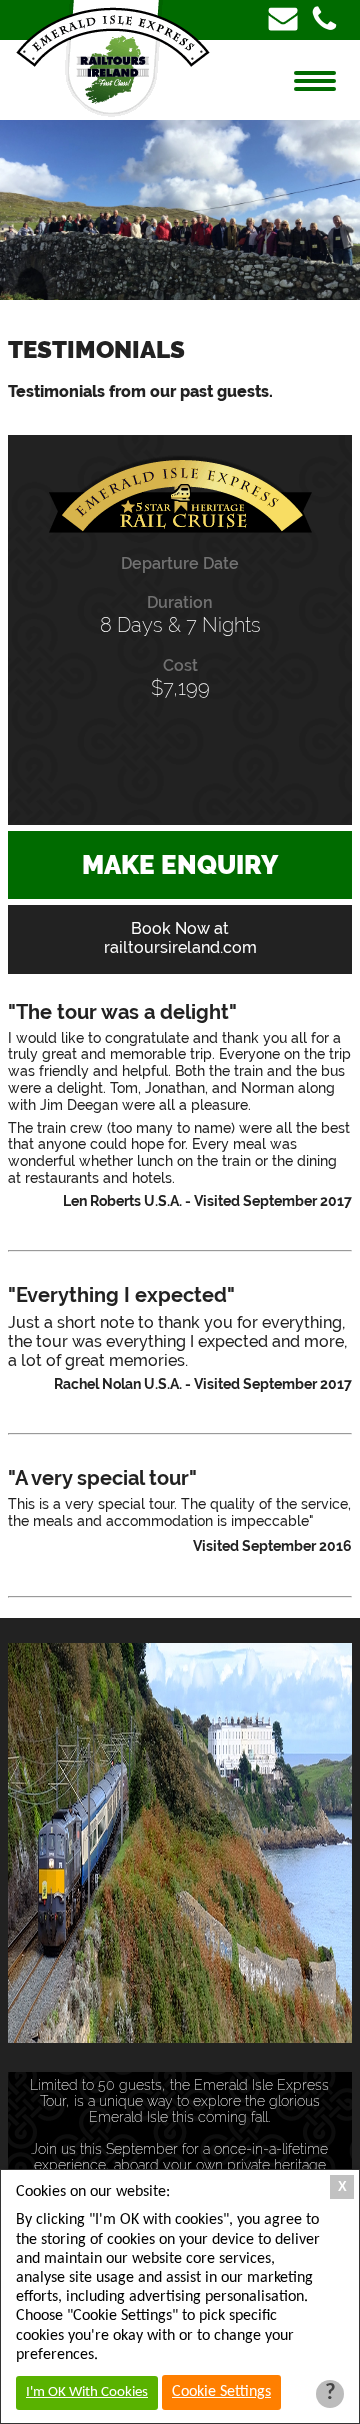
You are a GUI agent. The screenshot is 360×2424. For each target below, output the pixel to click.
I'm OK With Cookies (87, 2392)
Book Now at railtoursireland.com (180, 938)
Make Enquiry (180, 865)
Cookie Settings (221, 2392)
